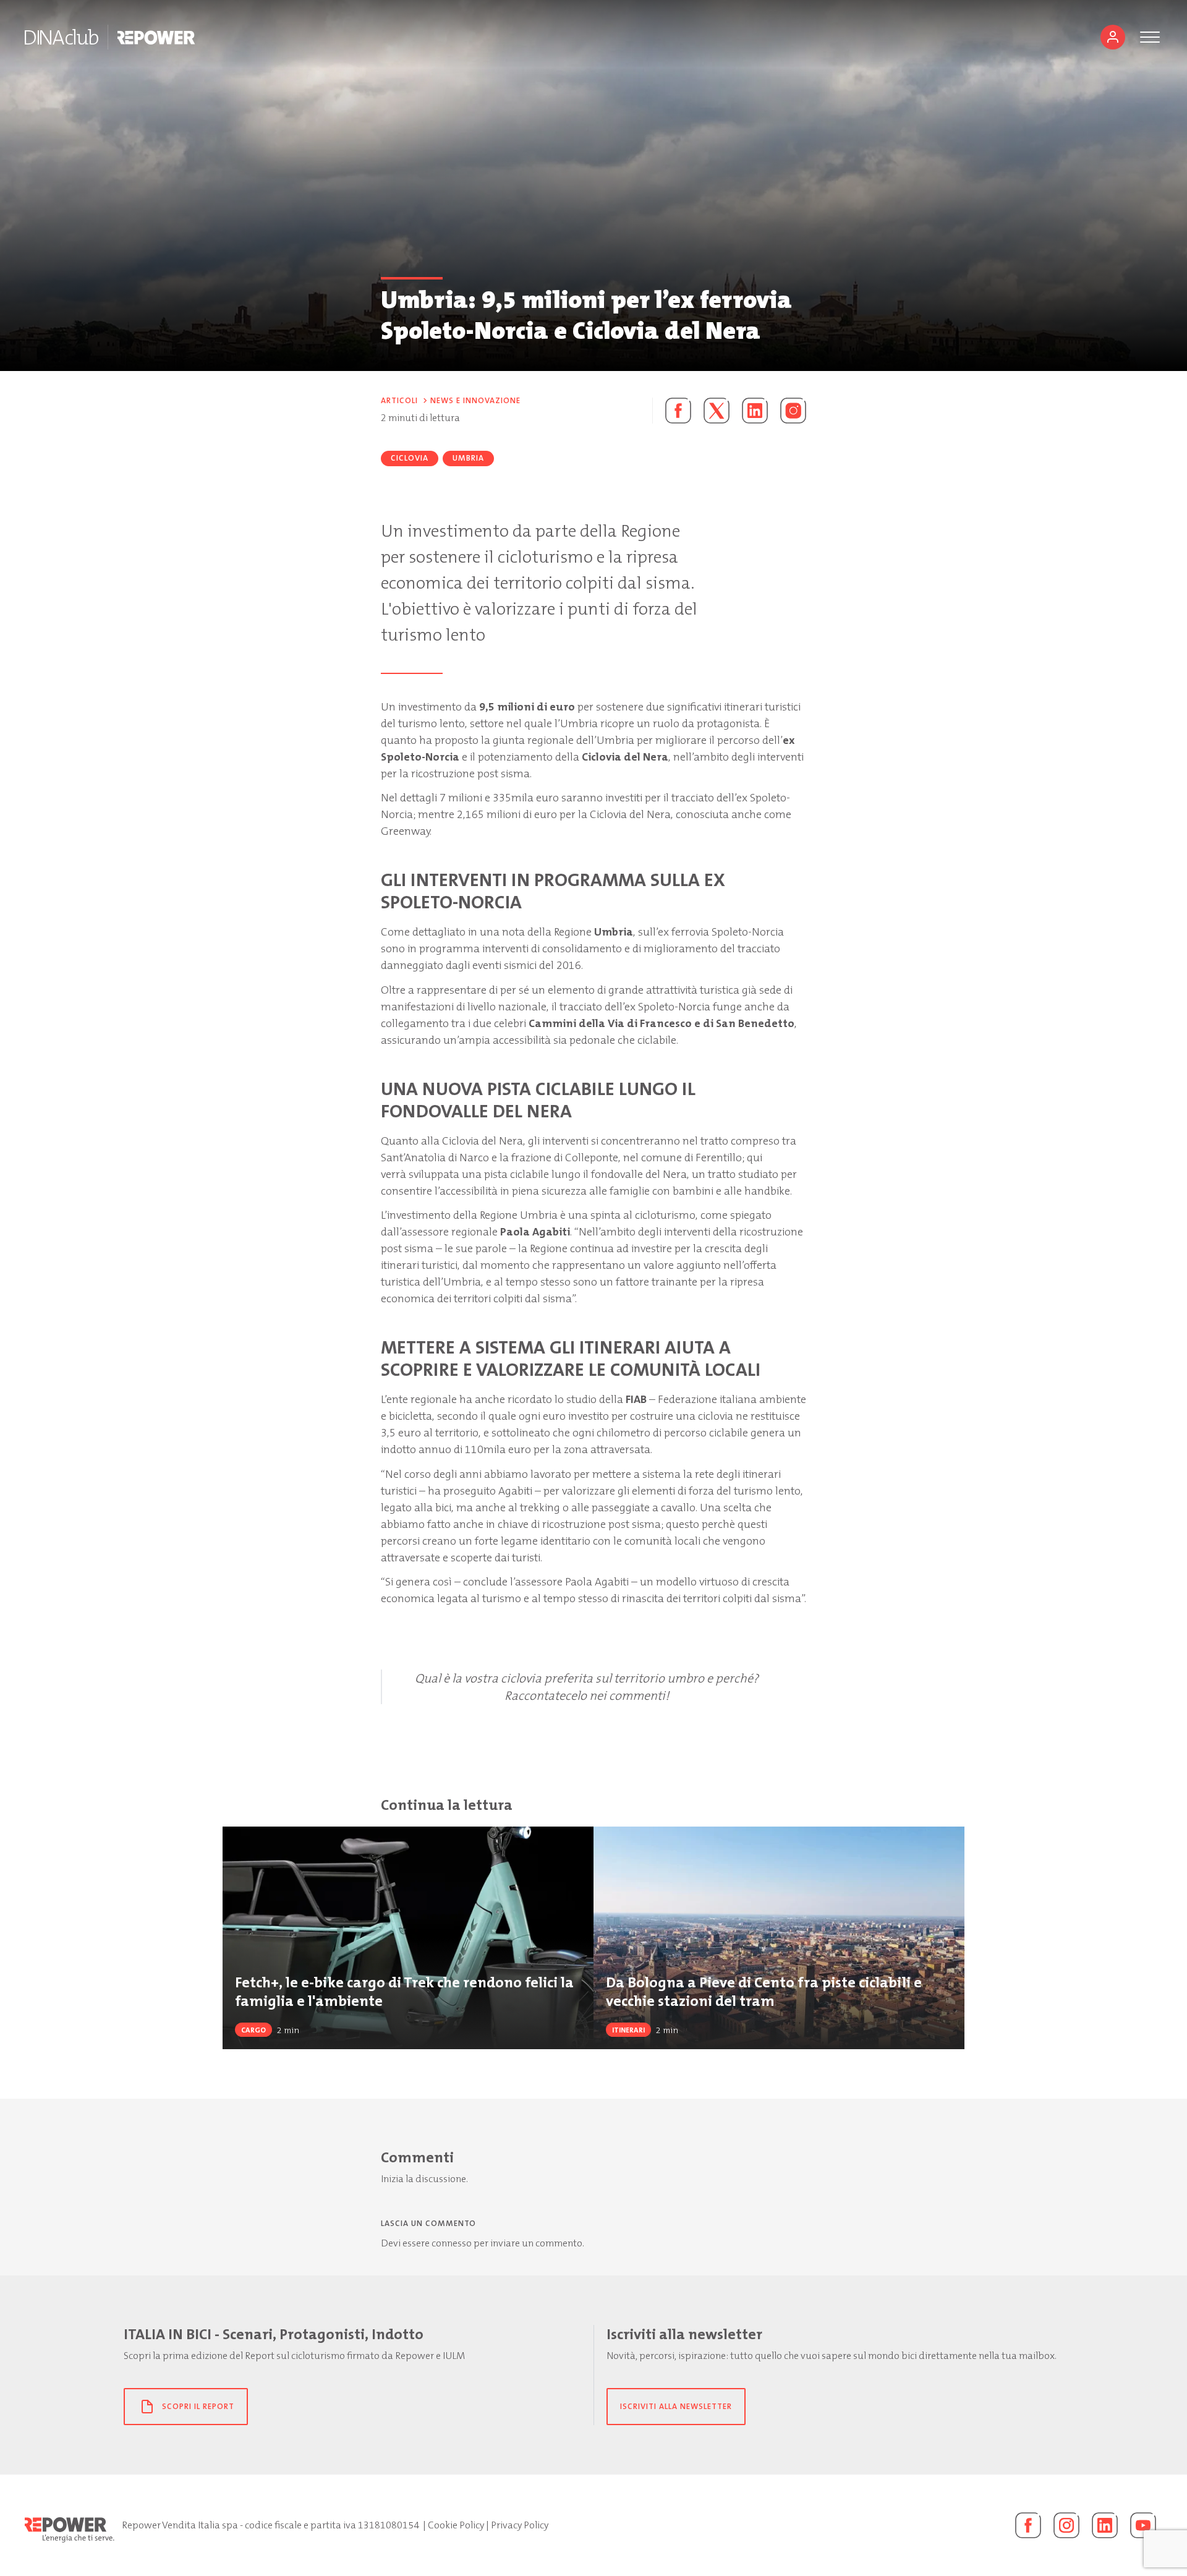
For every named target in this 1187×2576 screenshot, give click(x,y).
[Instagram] (793, 411)
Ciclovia (410, 458)
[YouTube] (1143, 2525)
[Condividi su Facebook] (672, 411)
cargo (253, 2030)
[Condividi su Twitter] (717, 411)
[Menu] (1150, 37)
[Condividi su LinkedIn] (755, 411)
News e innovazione (475, 400)
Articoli (399, 400)
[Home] (62, 37)
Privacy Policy (520, 2525)
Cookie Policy (456, 2525)
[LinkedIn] (1105, 2525)
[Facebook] (1028, 2525)
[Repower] (157, 37)
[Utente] (1113, 37)
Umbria (468, 458)
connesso (452, 2243)
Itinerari (628, 2030)
